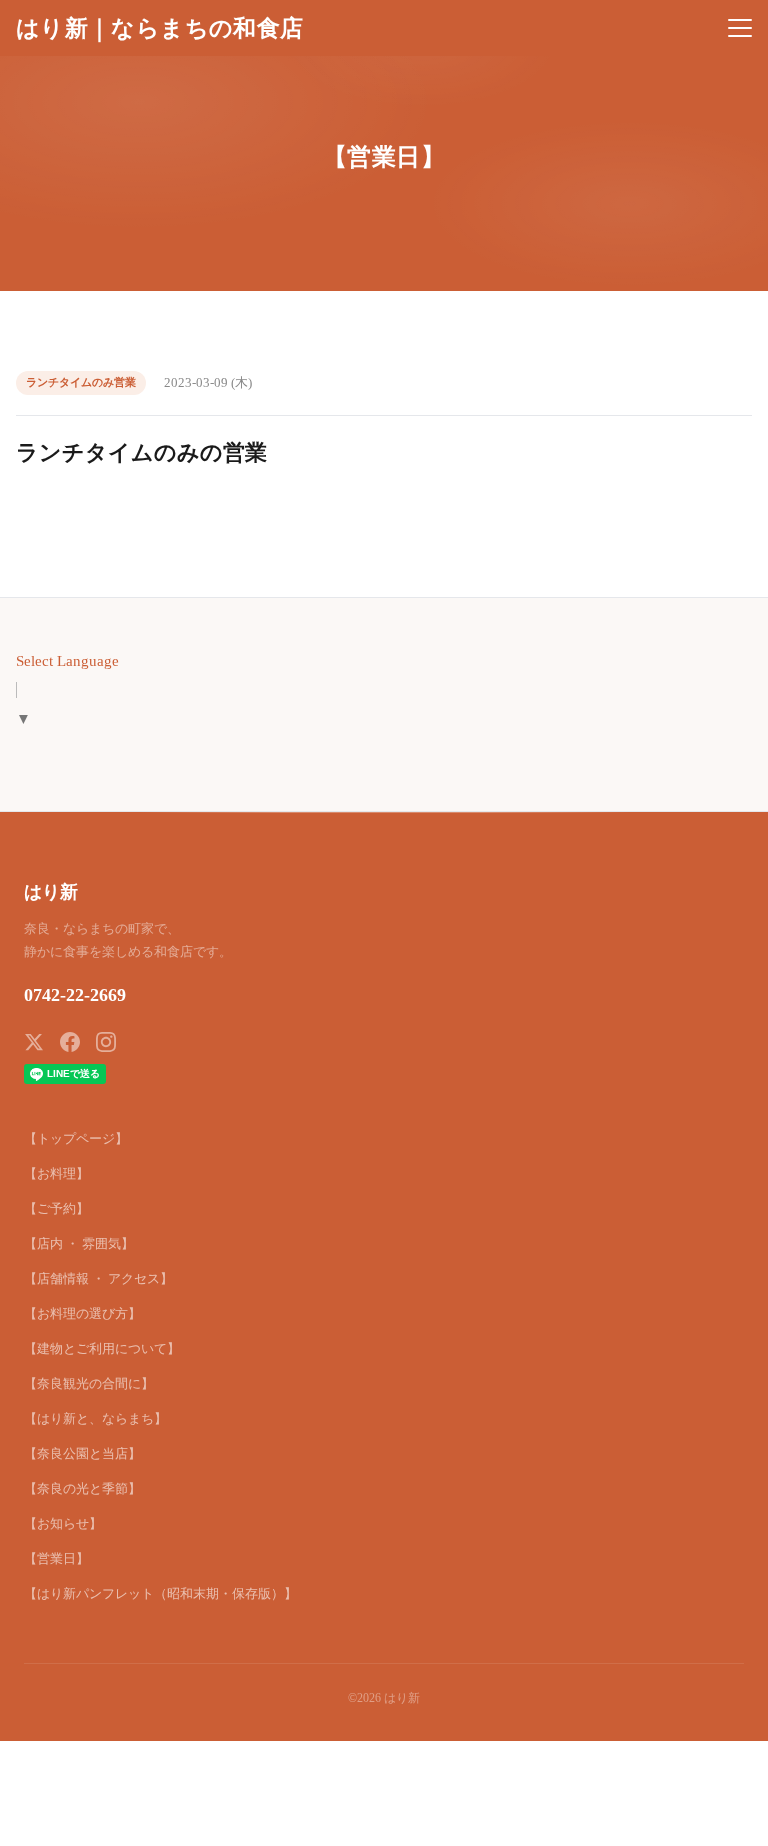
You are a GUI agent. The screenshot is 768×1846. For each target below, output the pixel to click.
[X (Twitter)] (34, 1042)
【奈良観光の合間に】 (89, 1383)
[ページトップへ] (726, 1820)
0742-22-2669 (75, 995)
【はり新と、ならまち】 (95, 1418)
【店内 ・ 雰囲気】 (79, 1243)
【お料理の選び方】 (82, 1313)
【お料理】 (56, 1173)
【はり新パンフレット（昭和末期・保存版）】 (160, 1593)
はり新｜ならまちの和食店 (159, 28)
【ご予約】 (56, 1208)
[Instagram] (106, 1042)
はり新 (51, 892)
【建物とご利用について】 (102, 1348)
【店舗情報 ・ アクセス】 (98, 1278)
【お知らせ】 (63, 1523)
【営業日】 (56, 1558)
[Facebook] (70, 1042)
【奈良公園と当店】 (82, 1453)
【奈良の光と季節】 (82, 1488)
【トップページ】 (76, 1138)
